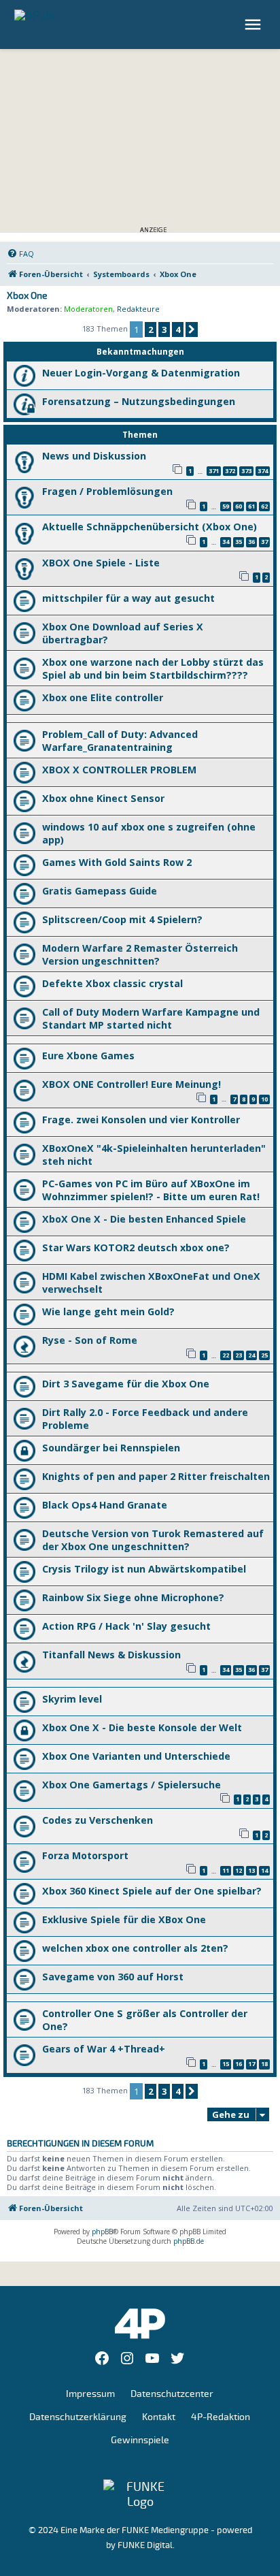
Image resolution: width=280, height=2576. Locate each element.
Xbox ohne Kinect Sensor (103, 798)
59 (226, 506)
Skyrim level (72, 1699)
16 (239, 2064)
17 (251, 2064)
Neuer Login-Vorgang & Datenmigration (141, 373)
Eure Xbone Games (88, 1056)
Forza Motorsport (85, 1855)
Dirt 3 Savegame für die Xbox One (126, 1384)
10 (264, 1099)
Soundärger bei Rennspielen (111, 1448)
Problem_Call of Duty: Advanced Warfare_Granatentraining (120, 741)
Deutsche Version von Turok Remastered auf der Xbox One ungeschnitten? (153, 1540)
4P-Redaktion (221, 2417)
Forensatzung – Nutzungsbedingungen (139, 401)
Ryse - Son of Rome (90, 1340)
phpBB (102, 2232)
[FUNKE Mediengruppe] (140, 2494)
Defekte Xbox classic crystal (112, 983)
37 (264, 542)
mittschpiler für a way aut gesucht (128, 598)
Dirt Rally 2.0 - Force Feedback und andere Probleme (145, 1419)
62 (264, 506)
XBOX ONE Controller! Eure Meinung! (132, 1084)
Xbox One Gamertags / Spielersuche (132, 1785)
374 (263, 471)
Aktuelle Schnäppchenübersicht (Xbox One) (150, 527)
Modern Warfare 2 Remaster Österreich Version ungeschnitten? (140, 954)
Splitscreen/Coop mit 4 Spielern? (122, 919)
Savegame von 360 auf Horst (113, 1977)
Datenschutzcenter (172, 2394)
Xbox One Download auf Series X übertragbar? (123, 633)
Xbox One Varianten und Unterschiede (136, 1756)
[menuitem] (20, 254)
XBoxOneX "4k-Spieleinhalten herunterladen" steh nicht (154, 1155)
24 (251, 1355)
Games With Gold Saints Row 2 (117, 862)
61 (251, 506)
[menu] (255, 25)
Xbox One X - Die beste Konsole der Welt (142, 1727)
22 (226, 1355)
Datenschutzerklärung (78, 2417)
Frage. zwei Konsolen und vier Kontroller (141, 1120)
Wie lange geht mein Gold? (108, 1311)
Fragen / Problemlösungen (107, 491)
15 (226, 2064)
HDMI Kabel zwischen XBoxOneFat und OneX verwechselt (151, 1283)
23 (239, 1355)
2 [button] (151, 329)
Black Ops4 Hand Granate (105, 1505)
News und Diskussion (94, 456)
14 (264, 1870)
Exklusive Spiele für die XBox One (124, 1919)
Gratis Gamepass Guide (100, 891)
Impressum (90, 2394)
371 (214, 471)
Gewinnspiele (140, 2440)
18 (264, 2064)
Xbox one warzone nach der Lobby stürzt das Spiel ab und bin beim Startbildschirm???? (153, 669)
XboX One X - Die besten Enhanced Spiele (144, 1219)
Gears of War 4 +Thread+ (104, 2049)
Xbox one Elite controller (103, 697)
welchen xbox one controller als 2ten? (135, 1948)
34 (226, 542)
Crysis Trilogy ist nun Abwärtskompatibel (144, 1569)
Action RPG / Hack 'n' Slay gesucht (126, 1626)
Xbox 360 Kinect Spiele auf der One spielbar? (152, 1891)
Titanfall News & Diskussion (111, 1655)
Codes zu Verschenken (98, 1820)
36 (251, 542)
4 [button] (178, 329)
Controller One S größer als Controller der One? (145, 2020)
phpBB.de (189, 2241)
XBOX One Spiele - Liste (101, 563)
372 (230, 471)
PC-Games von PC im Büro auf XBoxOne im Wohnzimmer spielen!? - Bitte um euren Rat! (151, 1190)
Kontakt (159, 2417)
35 (239, 542)
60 (239, 506)
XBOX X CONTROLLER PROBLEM (119, 770)
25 (264, 1355)
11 (226, 1870)
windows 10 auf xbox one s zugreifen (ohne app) (149, 833)
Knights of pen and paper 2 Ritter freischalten (156, 1476)
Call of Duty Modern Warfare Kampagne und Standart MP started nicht (151, 1018)
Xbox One (27, 296)
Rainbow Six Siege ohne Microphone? (133, 1597)
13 (251, 1870)
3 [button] (164, 329)
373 (246, 471)
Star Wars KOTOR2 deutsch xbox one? (136, 1247)
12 (239, 1870)
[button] (192, 329)
